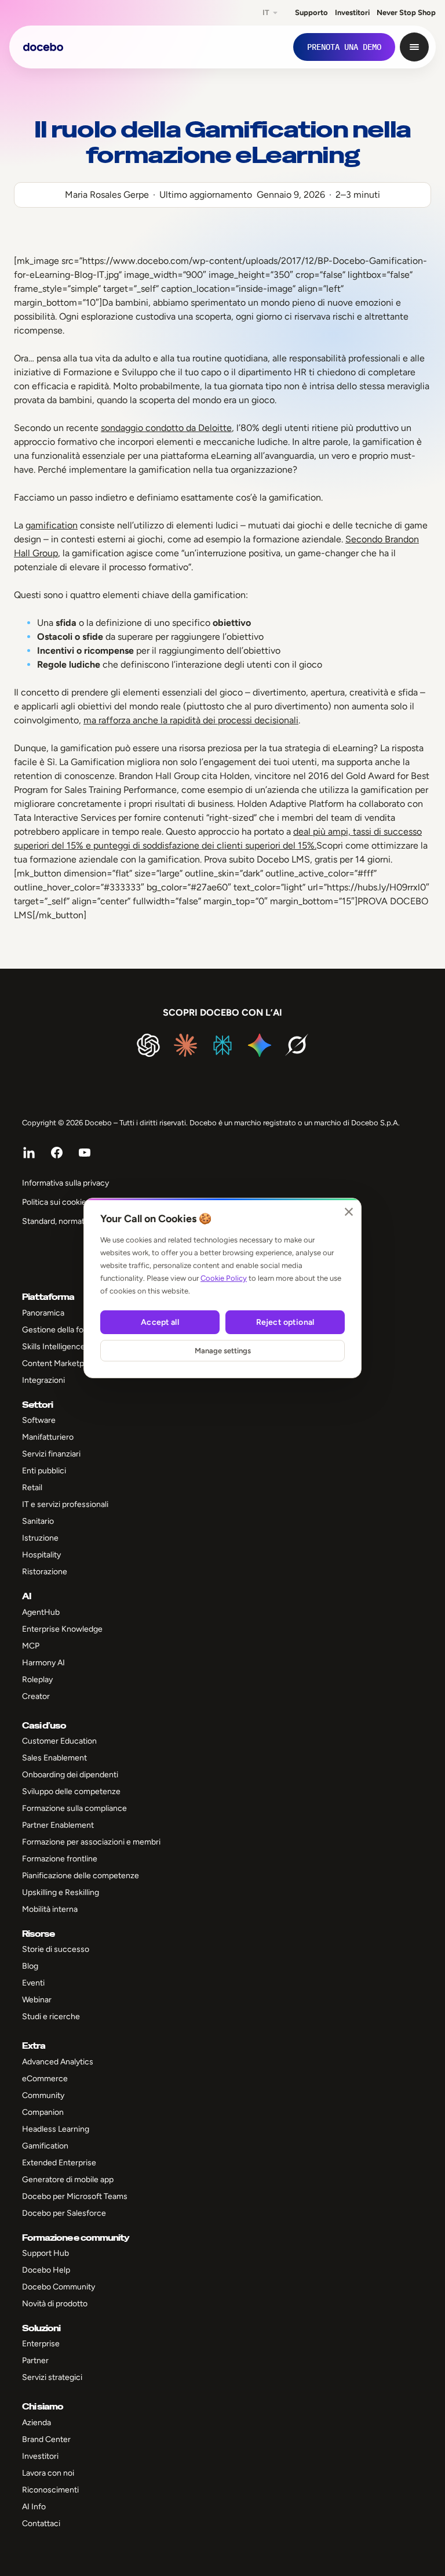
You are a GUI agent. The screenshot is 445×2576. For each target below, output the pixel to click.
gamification (52, 525)
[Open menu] (414, 47)
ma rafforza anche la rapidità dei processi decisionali (191, 720)
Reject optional (285, 1322)
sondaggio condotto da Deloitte (166, 428)
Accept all (160, 1322)
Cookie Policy (224, 1278)
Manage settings (223, 1351)
